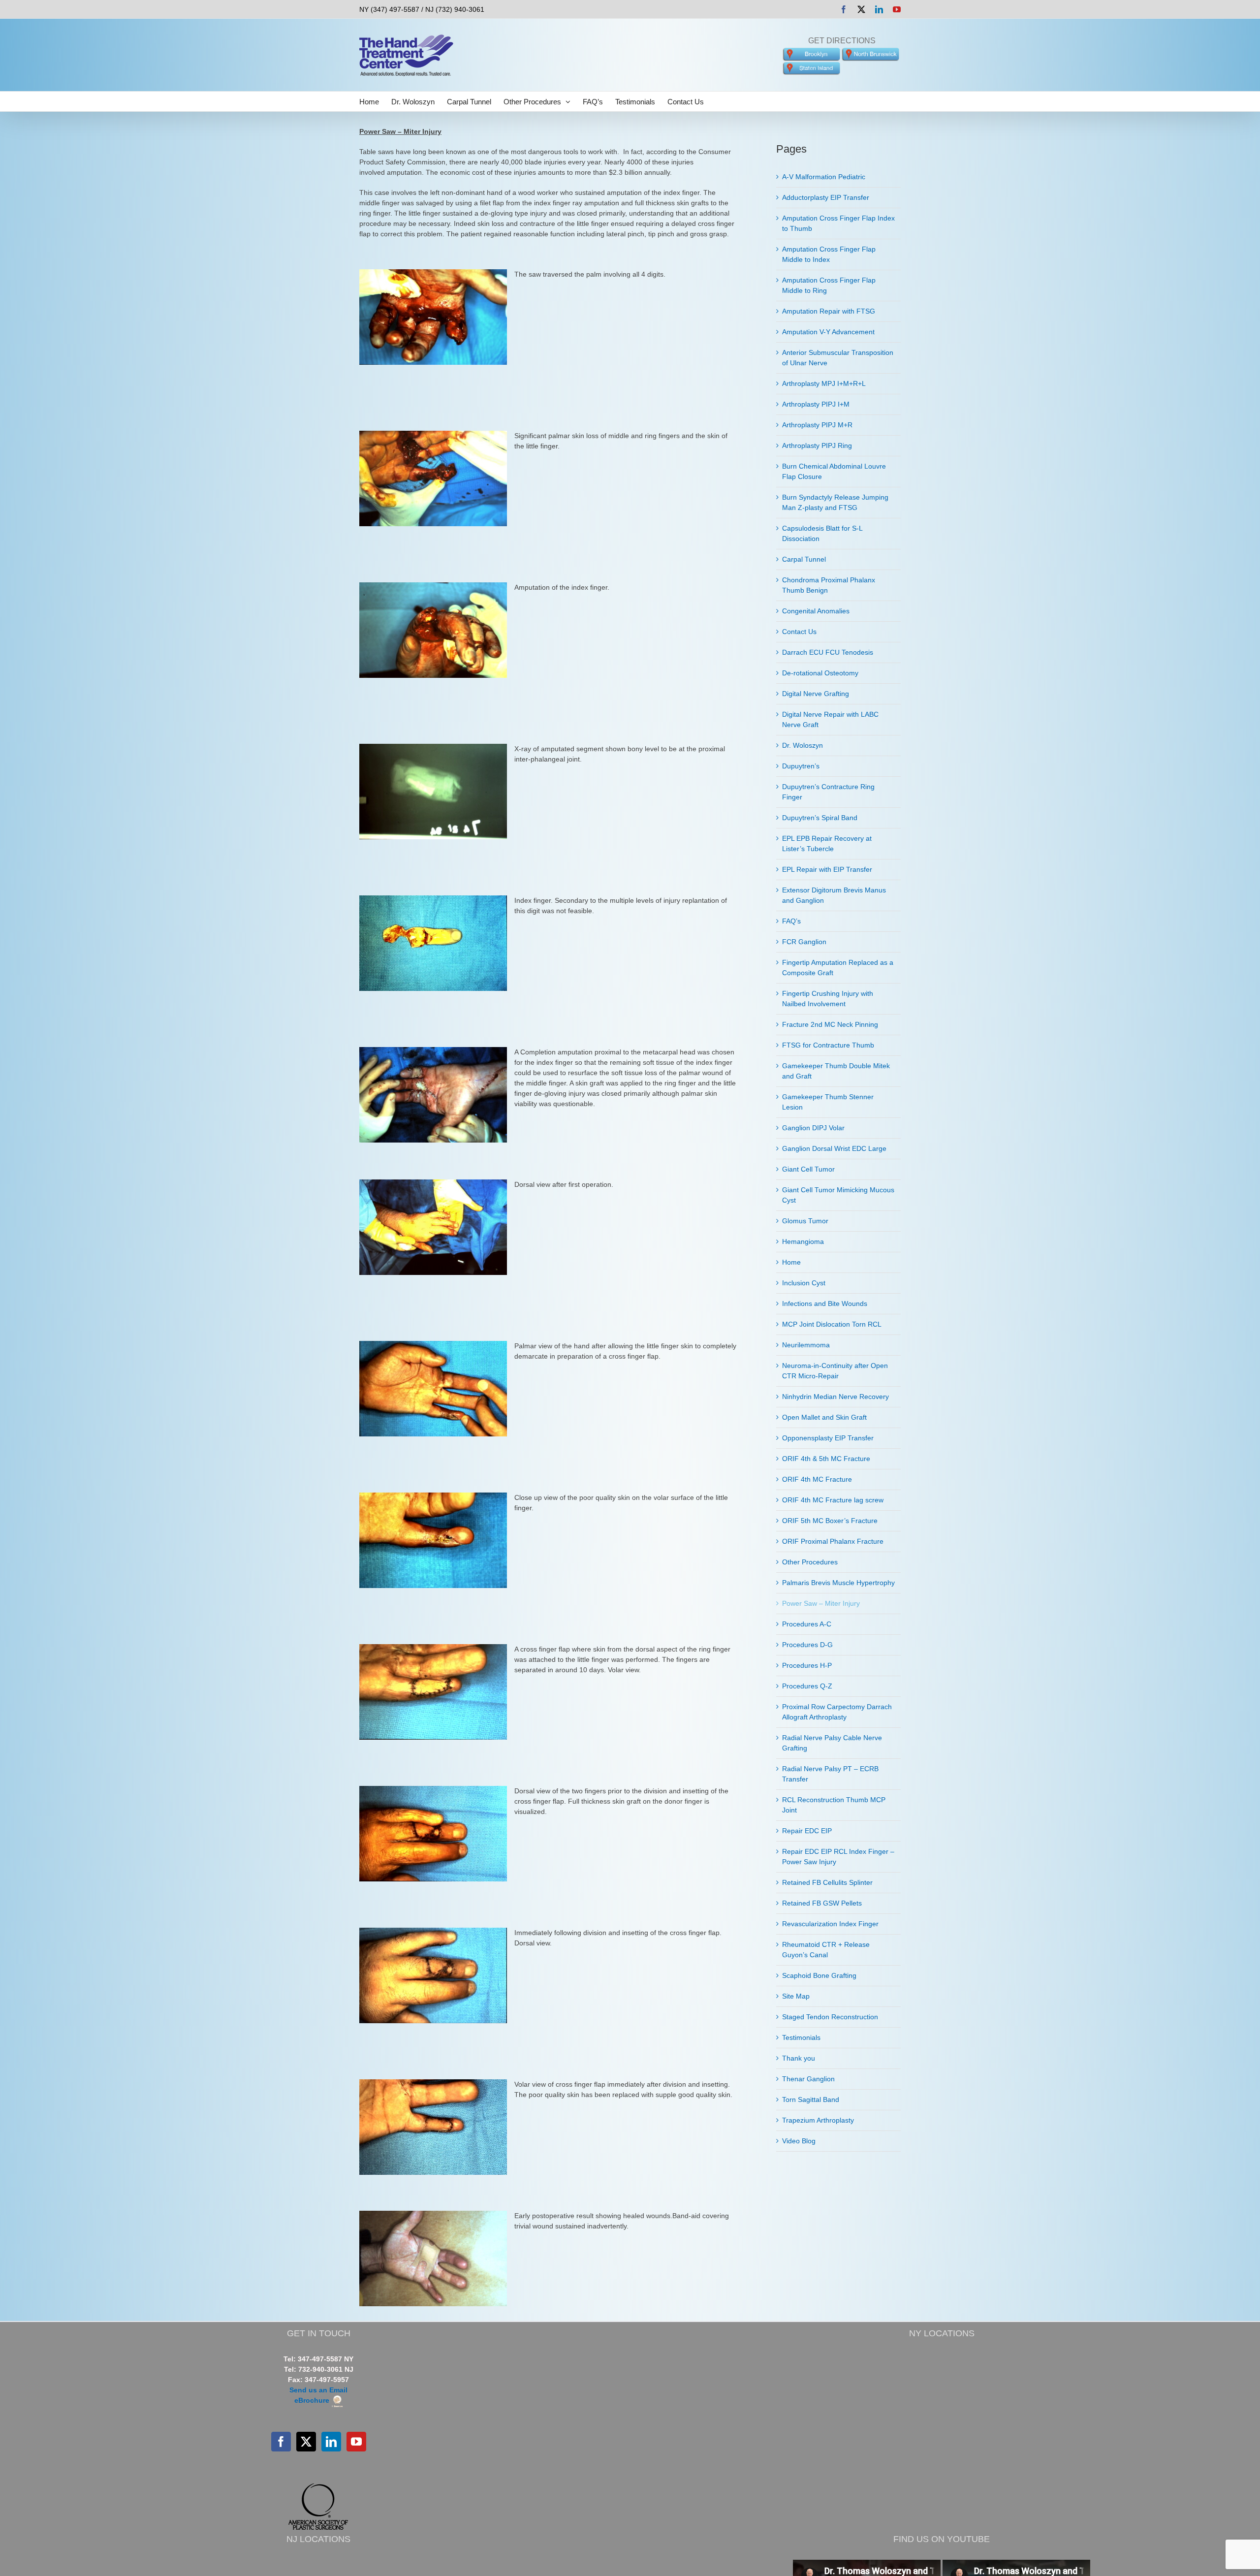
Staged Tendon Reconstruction (830, 2017)
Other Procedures (810, 1562)
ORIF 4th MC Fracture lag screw (833, 1500)
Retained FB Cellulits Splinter (827, 1882)
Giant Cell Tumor (808, 1169)
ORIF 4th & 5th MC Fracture (826, 1459)
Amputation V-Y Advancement (828, 332)
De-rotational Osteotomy (820, 673)
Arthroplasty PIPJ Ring (817, 445)
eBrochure (313, 2400)
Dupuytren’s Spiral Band (820, 818)
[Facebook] (281, 2442)
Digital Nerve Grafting (816, 694)
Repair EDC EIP (807, 1831)
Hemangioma (803, 1241)
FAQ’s (791, 921)
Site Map (796, 1996)
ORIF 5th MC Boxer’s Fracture (830, 1521)
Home (791, 1262)
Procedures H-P (807, 1665)
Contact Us (799, 632)
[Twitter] (306, 2442)
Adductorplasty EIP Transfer (826, 197)
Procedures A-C (807, 1624)
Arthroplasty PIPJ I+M (816, 404)
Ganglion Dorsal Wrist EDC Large (834, 1148)
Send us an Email (318, 2390)
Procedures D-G (807, 1645)
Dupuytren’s (801, 766)
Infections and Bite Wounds (825, 1304)
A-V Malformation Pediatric (824, 177)
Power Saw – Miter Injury (821, 1603)
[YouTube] (356, 2442)
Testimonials (801, 2037)
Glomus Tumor (805, 1221)
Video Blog (799, 2141)
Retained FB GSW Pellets (822, 1903)
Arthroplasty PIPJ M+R (817, 425)
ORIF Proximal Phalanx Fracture (833, 1541)
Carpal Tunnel (804, 559)
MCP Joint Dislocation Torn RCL (832, 1324)
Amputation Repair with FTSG (829, 311)
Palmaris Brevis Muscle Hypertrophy (838, 1583)
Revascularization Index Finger (830, 1924)
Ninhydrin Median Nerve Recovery (835, 1397)
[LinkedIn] (331, 2442)
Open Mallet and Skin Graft (824, 1417)
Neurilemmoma (806, 1345)
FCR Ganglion (804, 942)
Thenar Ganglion (808, 2079)
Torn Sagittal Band (811, 2099)
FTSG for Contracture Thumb (828, 1045)
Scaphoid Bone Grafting (819, 1975)
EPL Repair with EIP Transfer (827, 869)
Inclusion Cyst (804, 1283)
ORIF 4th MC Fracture (817, 1479)
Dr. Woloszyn (803, 745)
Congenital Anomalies (816, 611)
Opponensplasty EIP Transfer (828, 1438)
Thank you (799, 2058)
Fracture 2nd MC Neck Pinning (830, 1024)
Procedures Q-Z (807, 1686)
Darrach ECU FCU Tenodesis (828, 652)
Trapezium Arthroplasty (818, 2120)
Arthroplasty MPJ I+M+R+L (824, 383)
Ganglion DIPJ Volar (813, 1128)
